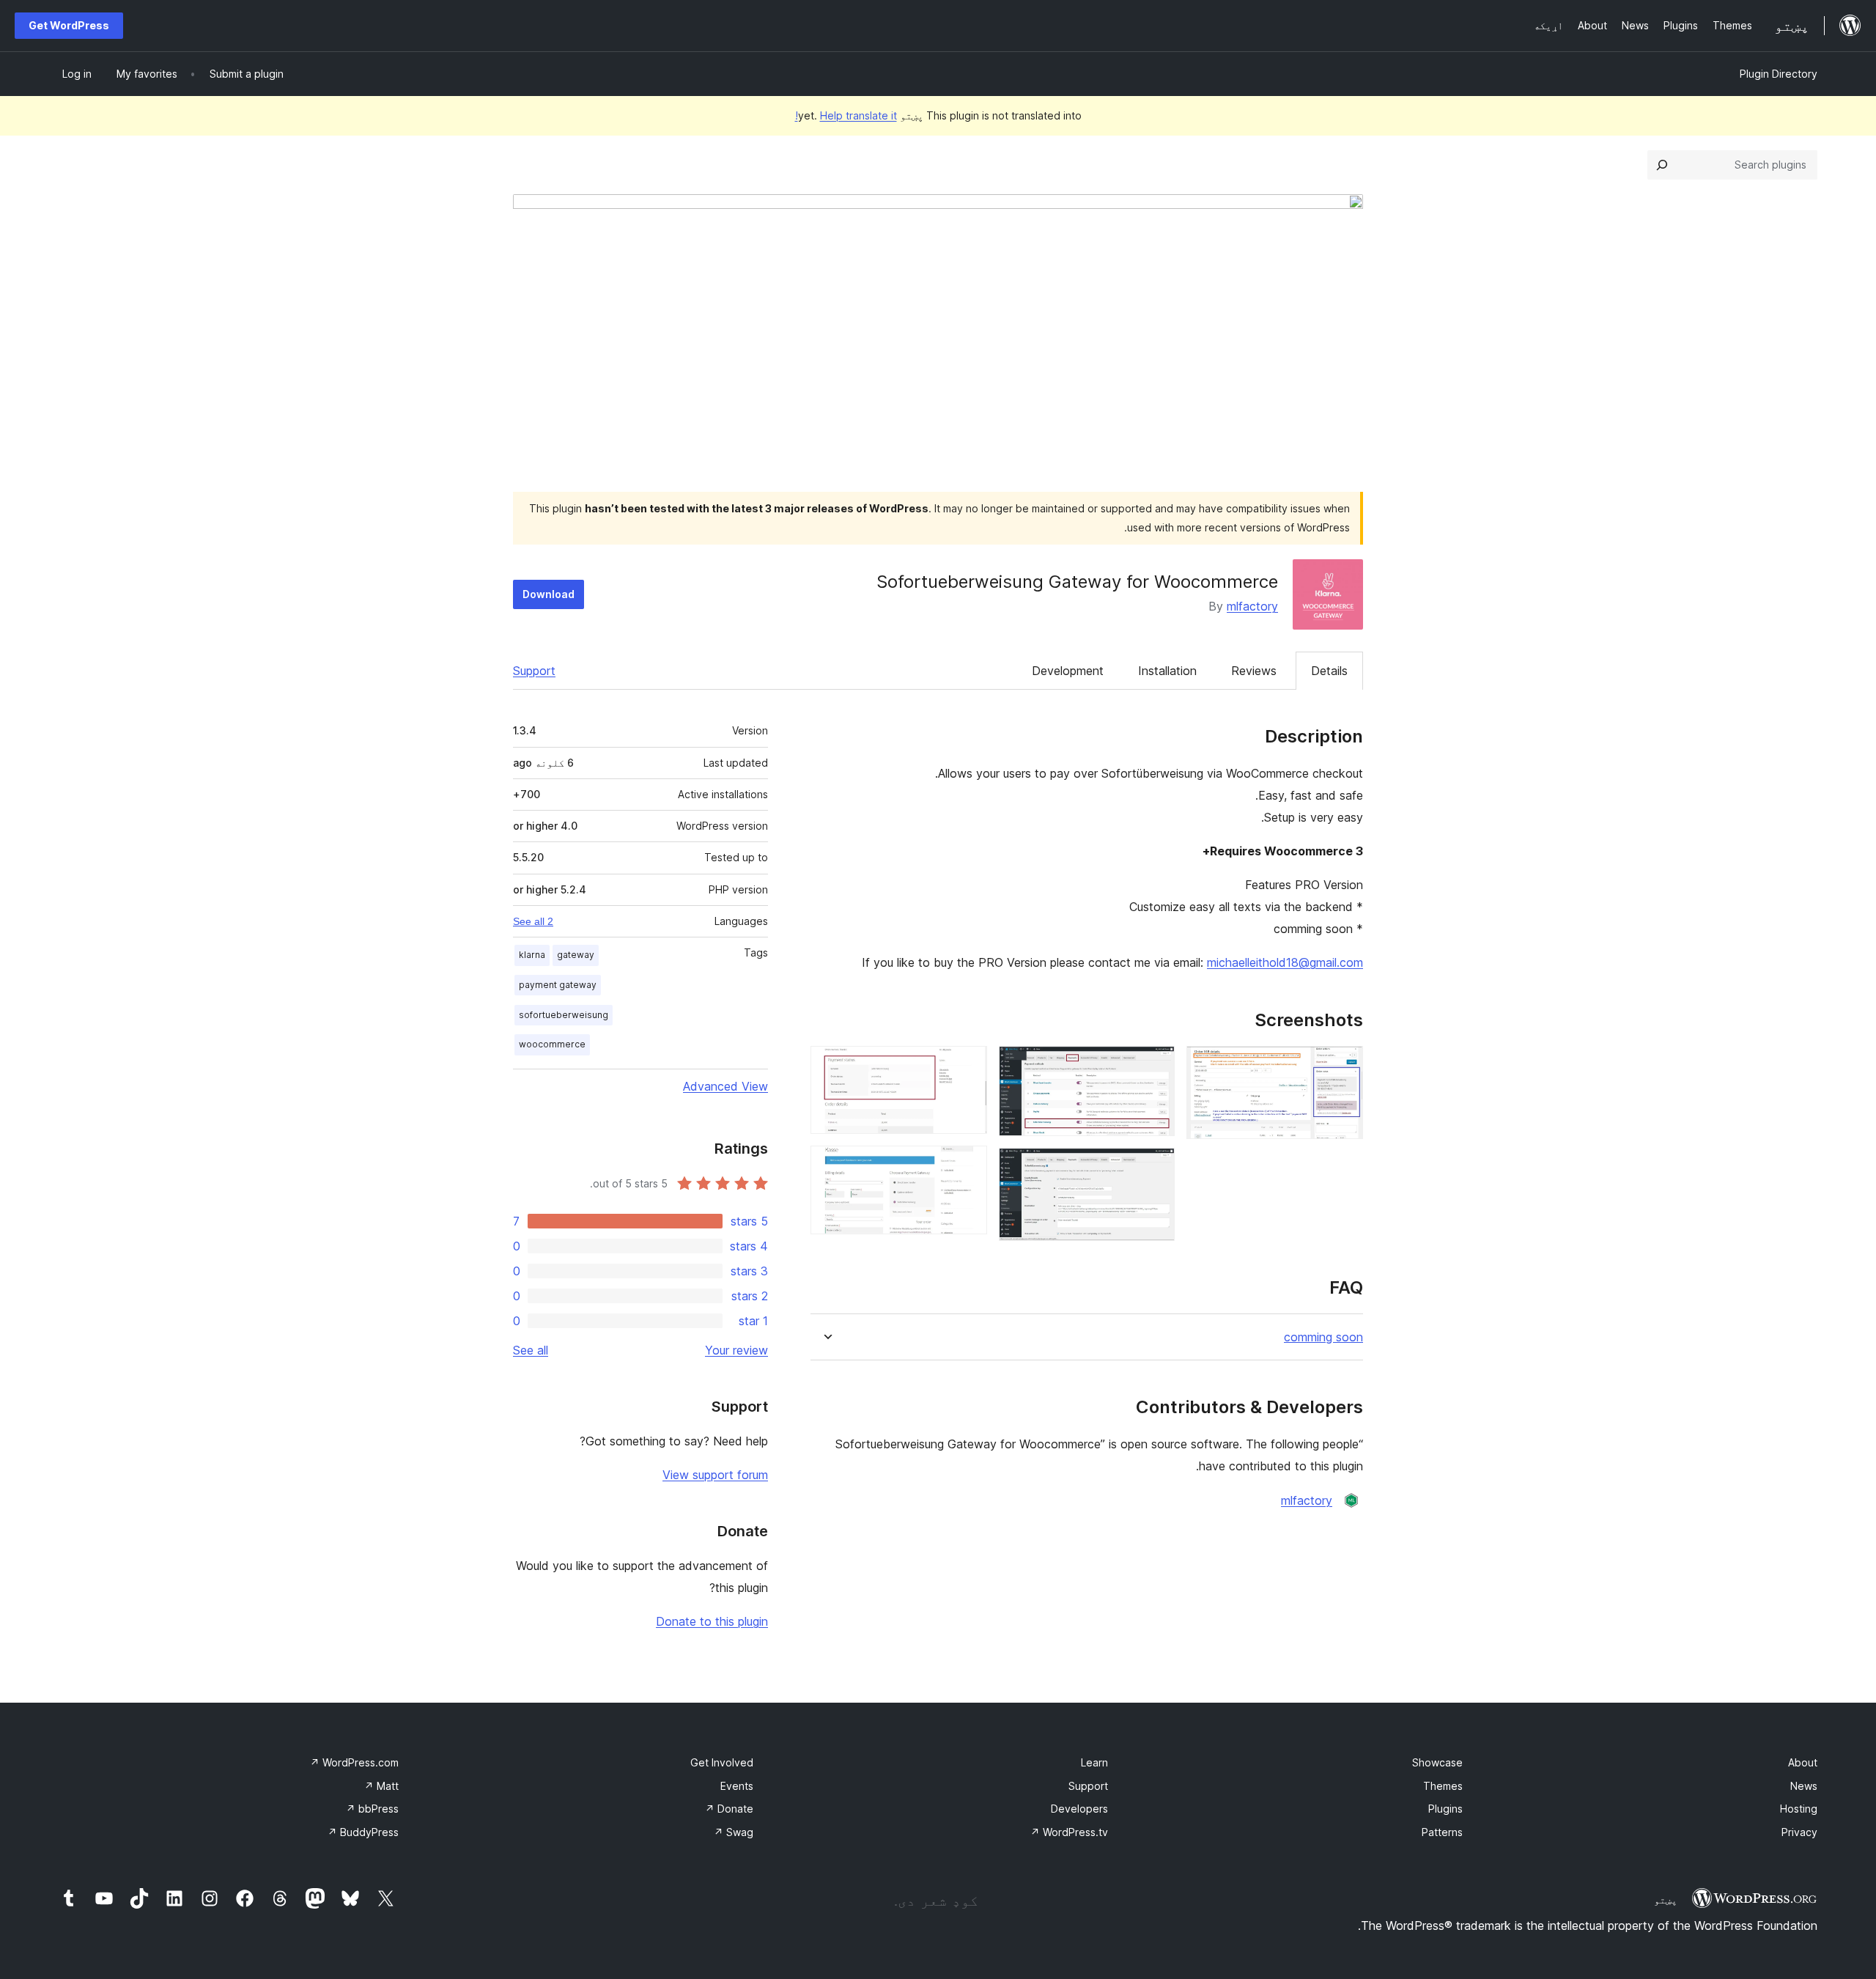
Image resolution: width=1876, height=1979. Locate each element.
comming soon (1323, 1337)
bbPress (372, 1809)
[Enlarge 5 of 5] (967, 1165)
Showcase (1437, 1762)
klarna (532, 955)
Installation (1167, 671)
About (1803, 1762)
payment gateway (558, 985)
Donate (729, 1809)
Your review (736, 1350)
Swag (734, 1832)
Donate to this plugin (712, 1621)
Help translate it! (846, 115)
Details (1329, 671)
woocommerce (552, 1044)
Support (534, 671)
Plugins (1445, 1809)
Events (737, 1786)
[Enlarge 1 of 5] (1343, 1066)
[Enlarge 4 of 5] (967, 1066)
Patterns (1442, 1832)
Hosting (1799, 1809)
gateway (576, 955)
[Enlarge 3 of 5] (1155, 1168)
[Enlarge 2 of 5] (1155, 1066)
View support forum (715, 1475)
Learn (1094, 1762)
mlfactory (1252, 606)
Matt (381, 1786)
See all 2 (533, 921)
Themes (1443, 1786)
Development (1068, 671)
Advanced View (725, 1086)
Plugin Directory (1779, 74)
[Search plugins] (1662, 165)
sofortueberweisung (564, 1015)
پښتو (1666, 1900)
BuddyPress (363, 1832)
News (1804, 1786)
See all (531, 1350)
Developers (1079, 1809)
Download (549, 594)
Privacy (1799, 1832)
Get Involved (722, 1762)
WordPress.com (354, 1762)
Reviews (1254, 671)
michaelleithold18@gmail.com (1285, 962)
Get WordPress (69, 25)
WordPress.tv (1069, 1832)
